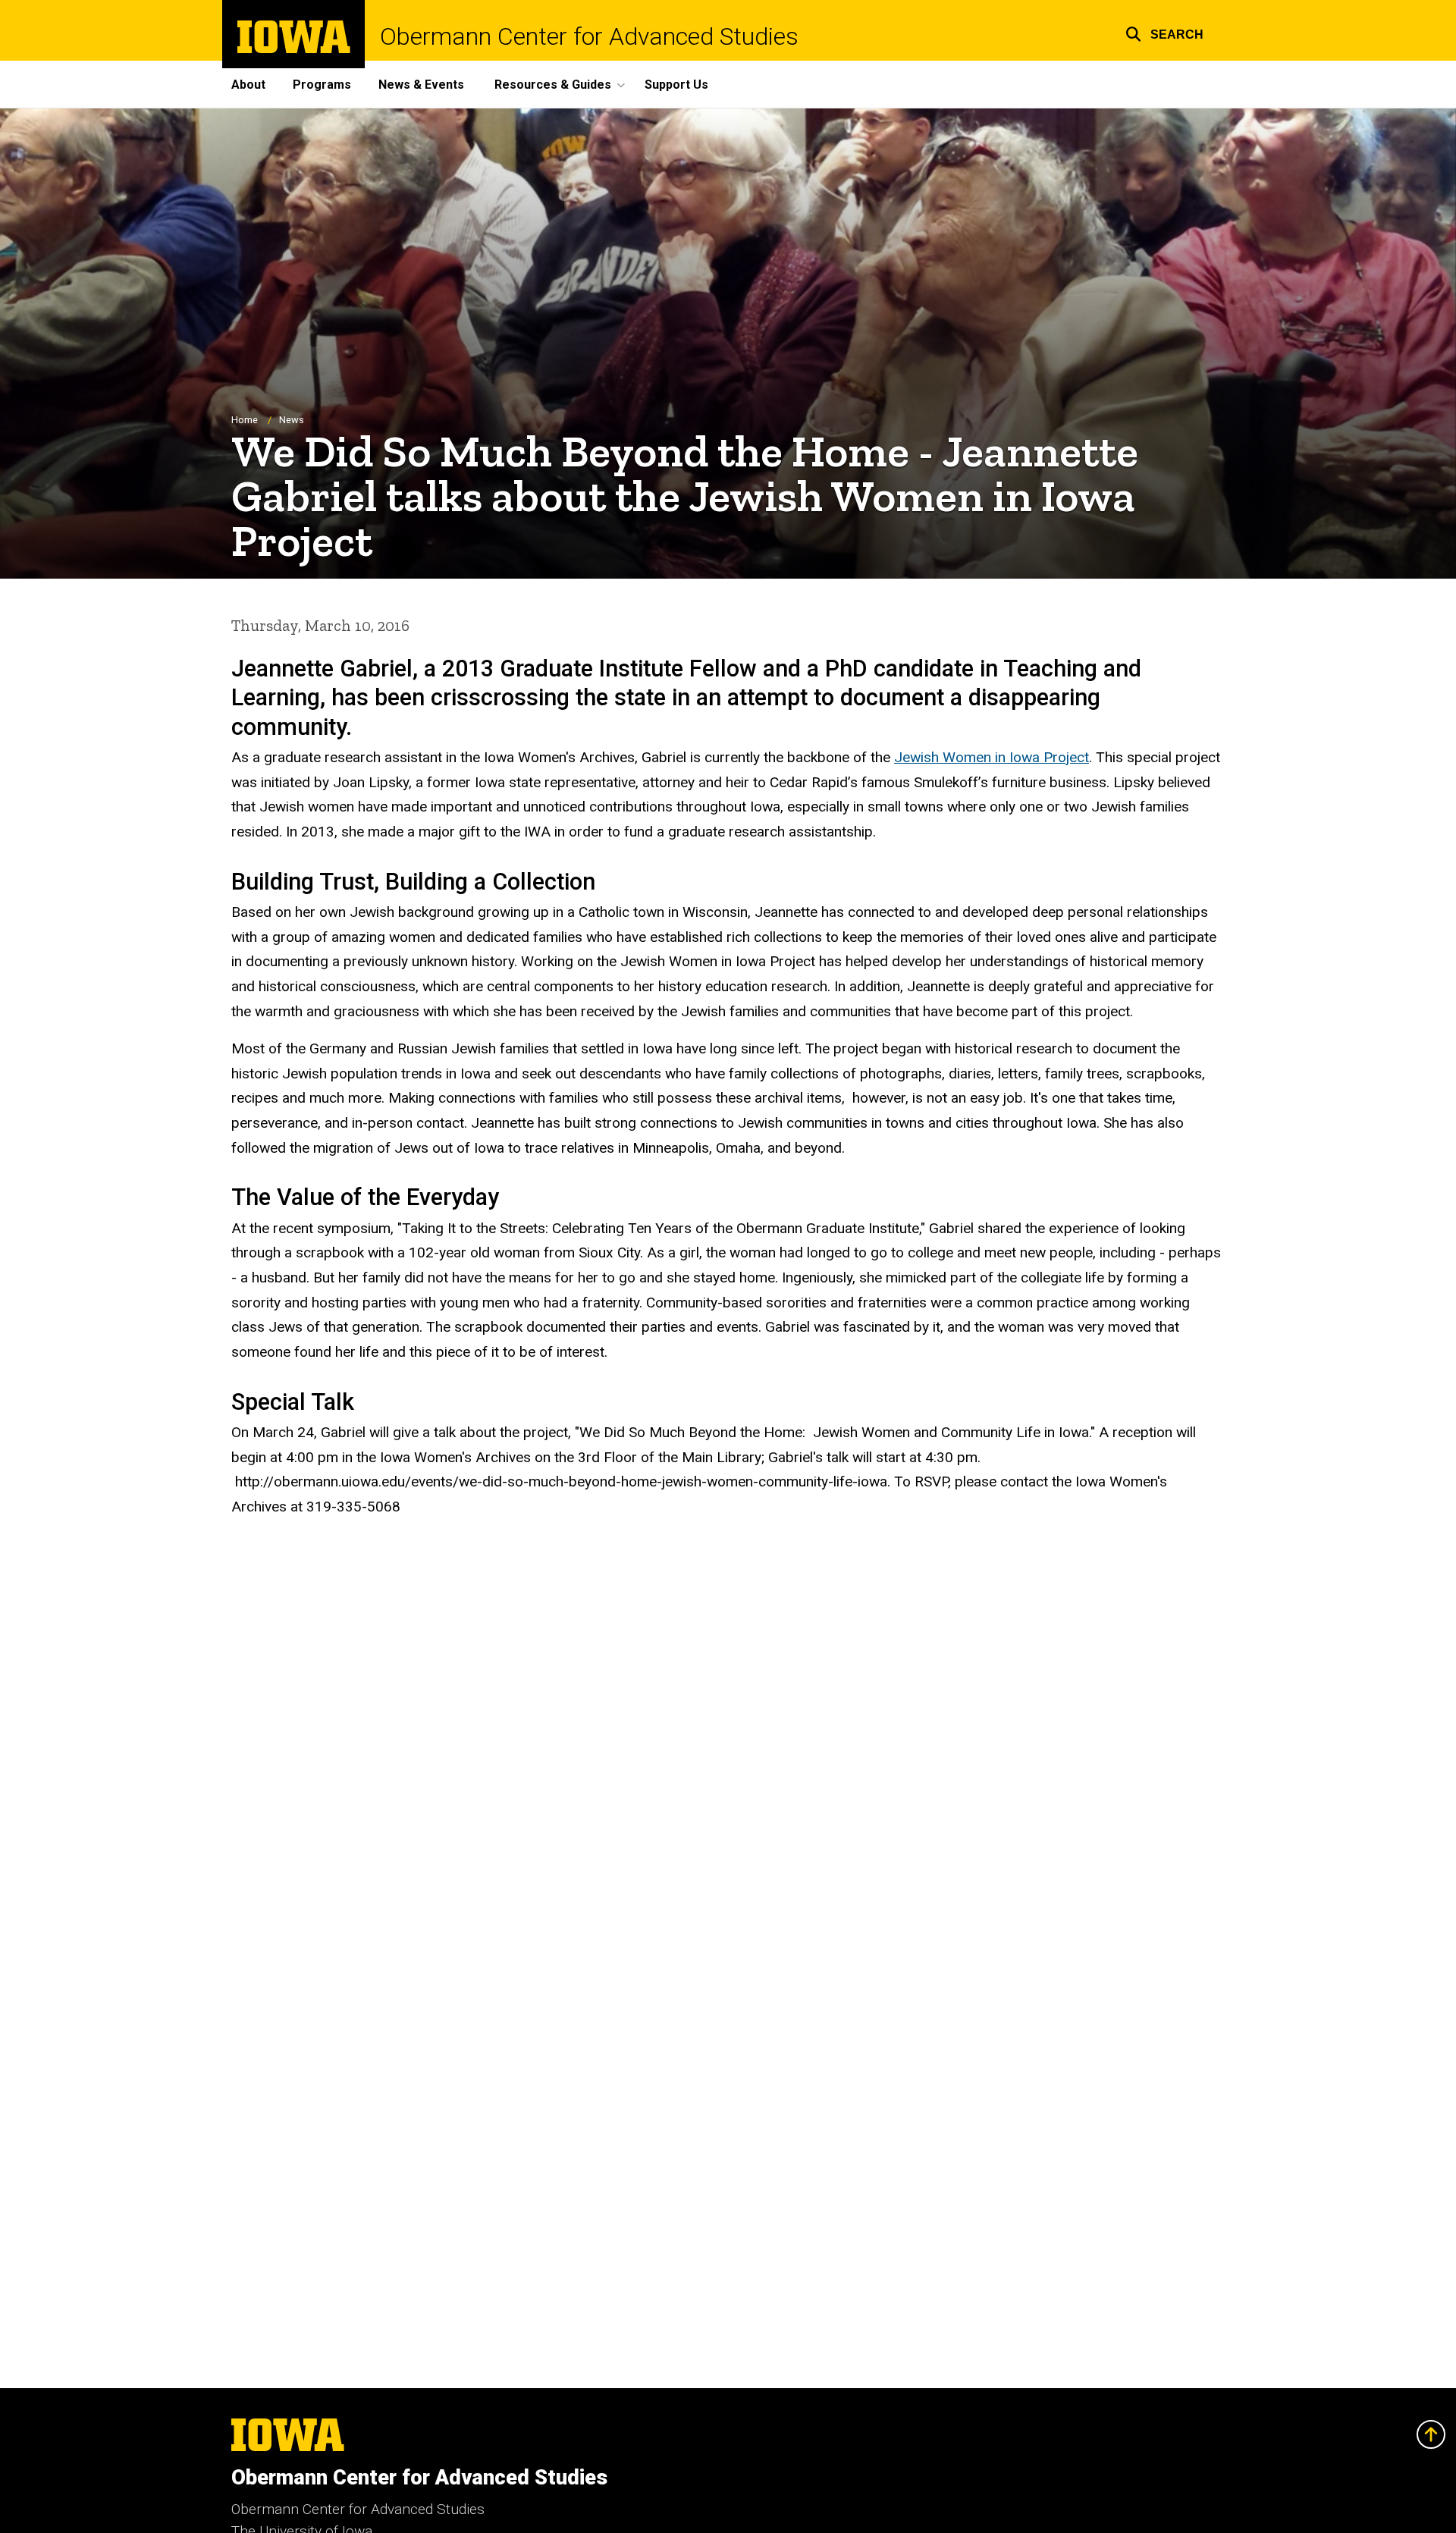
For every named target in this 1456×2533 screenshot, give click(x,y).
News (292, 420)
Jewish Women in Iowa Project (992, 757)
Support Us (676, 85)
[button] (1164, 32)
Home (245, 420)
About (248, 85)
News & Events (421, 85)
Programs (322, 85)
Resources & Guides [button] (553, 85)
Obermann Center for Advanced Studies (589, 36)
